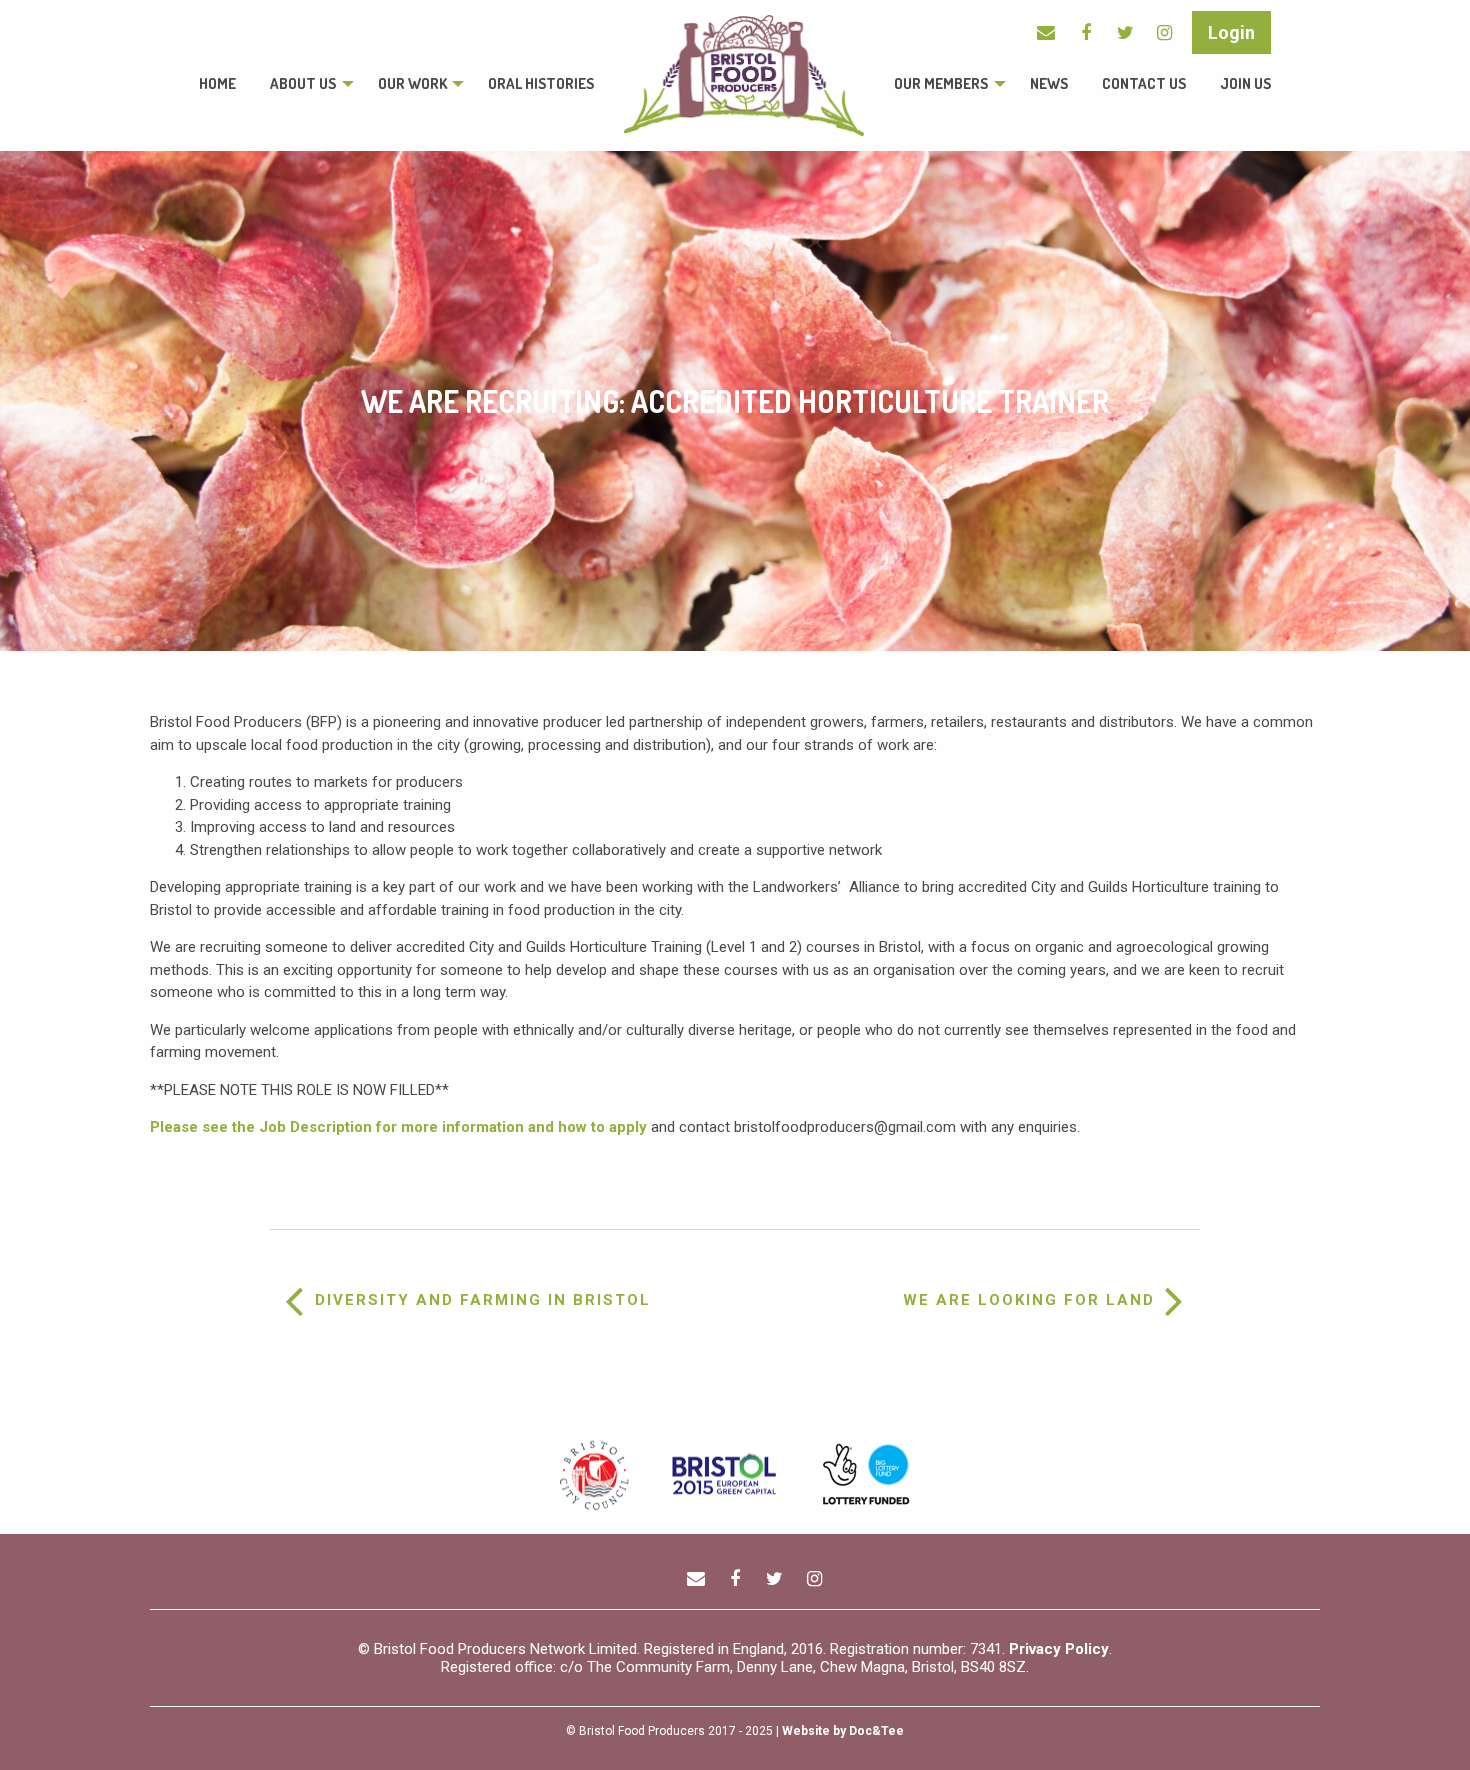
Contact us (1144, 83)
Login (1231, 32)
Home (217, 83)
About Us (303, 83)
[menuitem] (217, 84)
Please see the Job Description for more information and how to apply (398, 1127)
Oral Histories (541, 83)
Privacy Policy (1059, 1649)
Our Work (412, 83)
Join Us (1245, 83)
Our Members (941, 83)
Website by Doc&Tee (843, 1731)
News (1049, 83)
